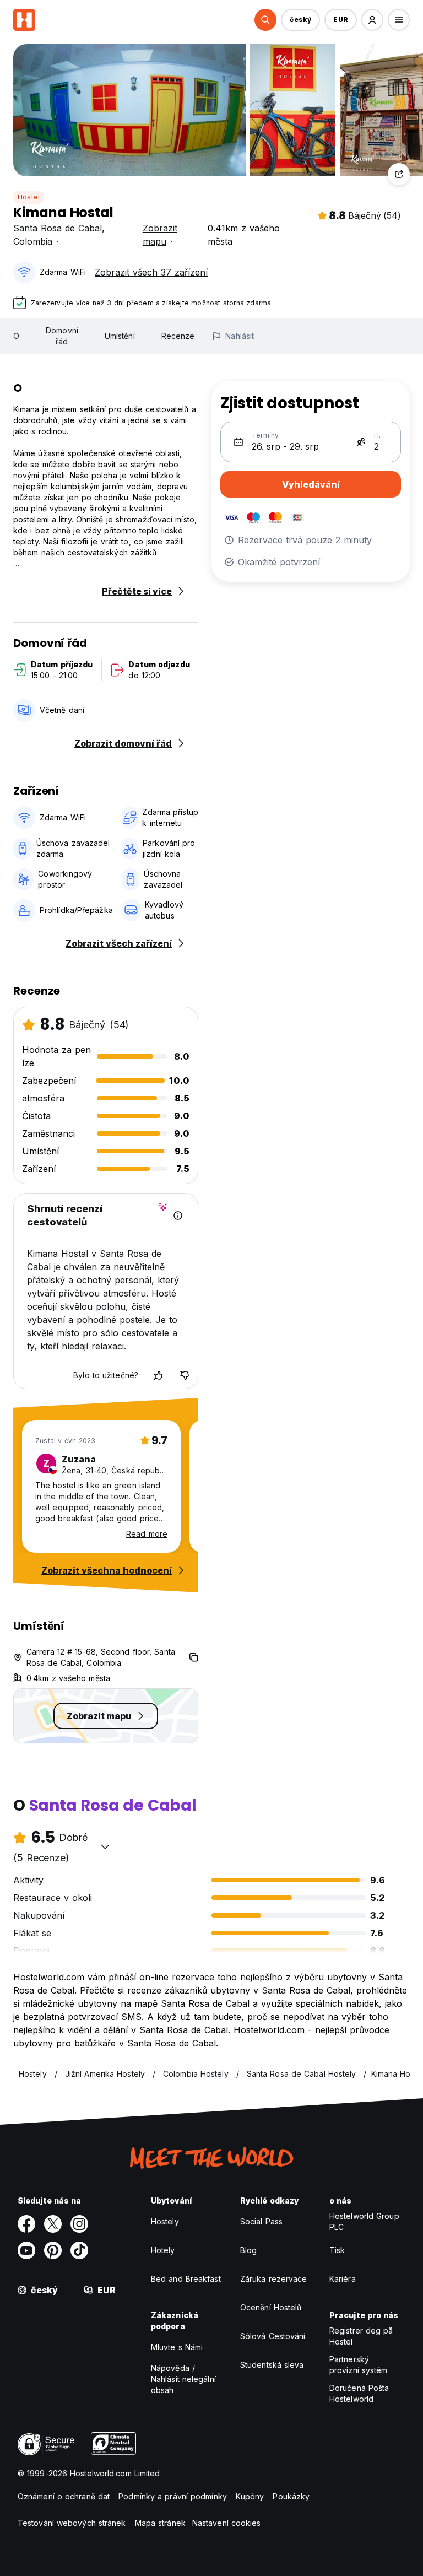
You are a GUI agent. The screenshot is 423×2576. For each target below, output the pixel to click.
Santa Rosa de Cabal (58, 228)
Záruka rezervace (274, 2279)
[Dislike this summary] (185, 1375)
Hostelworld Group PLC (364, 2221)
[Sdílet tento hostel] (399, 174)
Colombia (33, 241)
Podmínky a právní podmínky (173, 2496)
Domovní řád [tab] (62, 336)
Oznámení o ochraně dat (64, 2496)
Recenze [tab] (178, 336)
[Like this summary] (158, 1375)
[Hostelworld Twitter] (53, 2224)
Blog (248, 2250)
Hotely (163, 2250)
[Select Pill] (265, 20)
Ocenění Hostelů (271, 2307)
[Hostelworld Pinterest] (53, 2250)
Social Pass (261, 2221)
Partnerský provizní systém (359, 2365)
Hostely (165, 2221)
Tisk (337, 2250)
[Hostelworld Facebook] (26, 2224)
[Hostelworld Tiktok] (79, 2250)
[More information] (178, 1216)
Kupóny (250, 2496)
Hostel (29, 197)
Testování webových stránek (72, 2523)
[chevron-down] (105, 1846)
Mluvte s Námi (177, 2347)
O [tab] (16, 336)
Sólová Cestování (273, 2336)
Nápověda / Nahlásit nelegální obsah (183, 2379)
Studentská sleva (272, 2365)
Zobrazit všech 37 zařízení (151, 272)
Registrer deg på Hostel (361, 2336)
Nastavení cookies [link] (227, 2523)
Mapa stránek (160, 2523)
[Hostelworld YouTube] (26, 2250)
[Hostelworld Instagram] (79, 2224)
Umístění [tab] (120, 336)
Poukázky (291, 2496)
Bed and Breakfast (186, 2279)
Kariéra (343, 2279)
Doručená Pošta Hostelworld (359, 2393)
